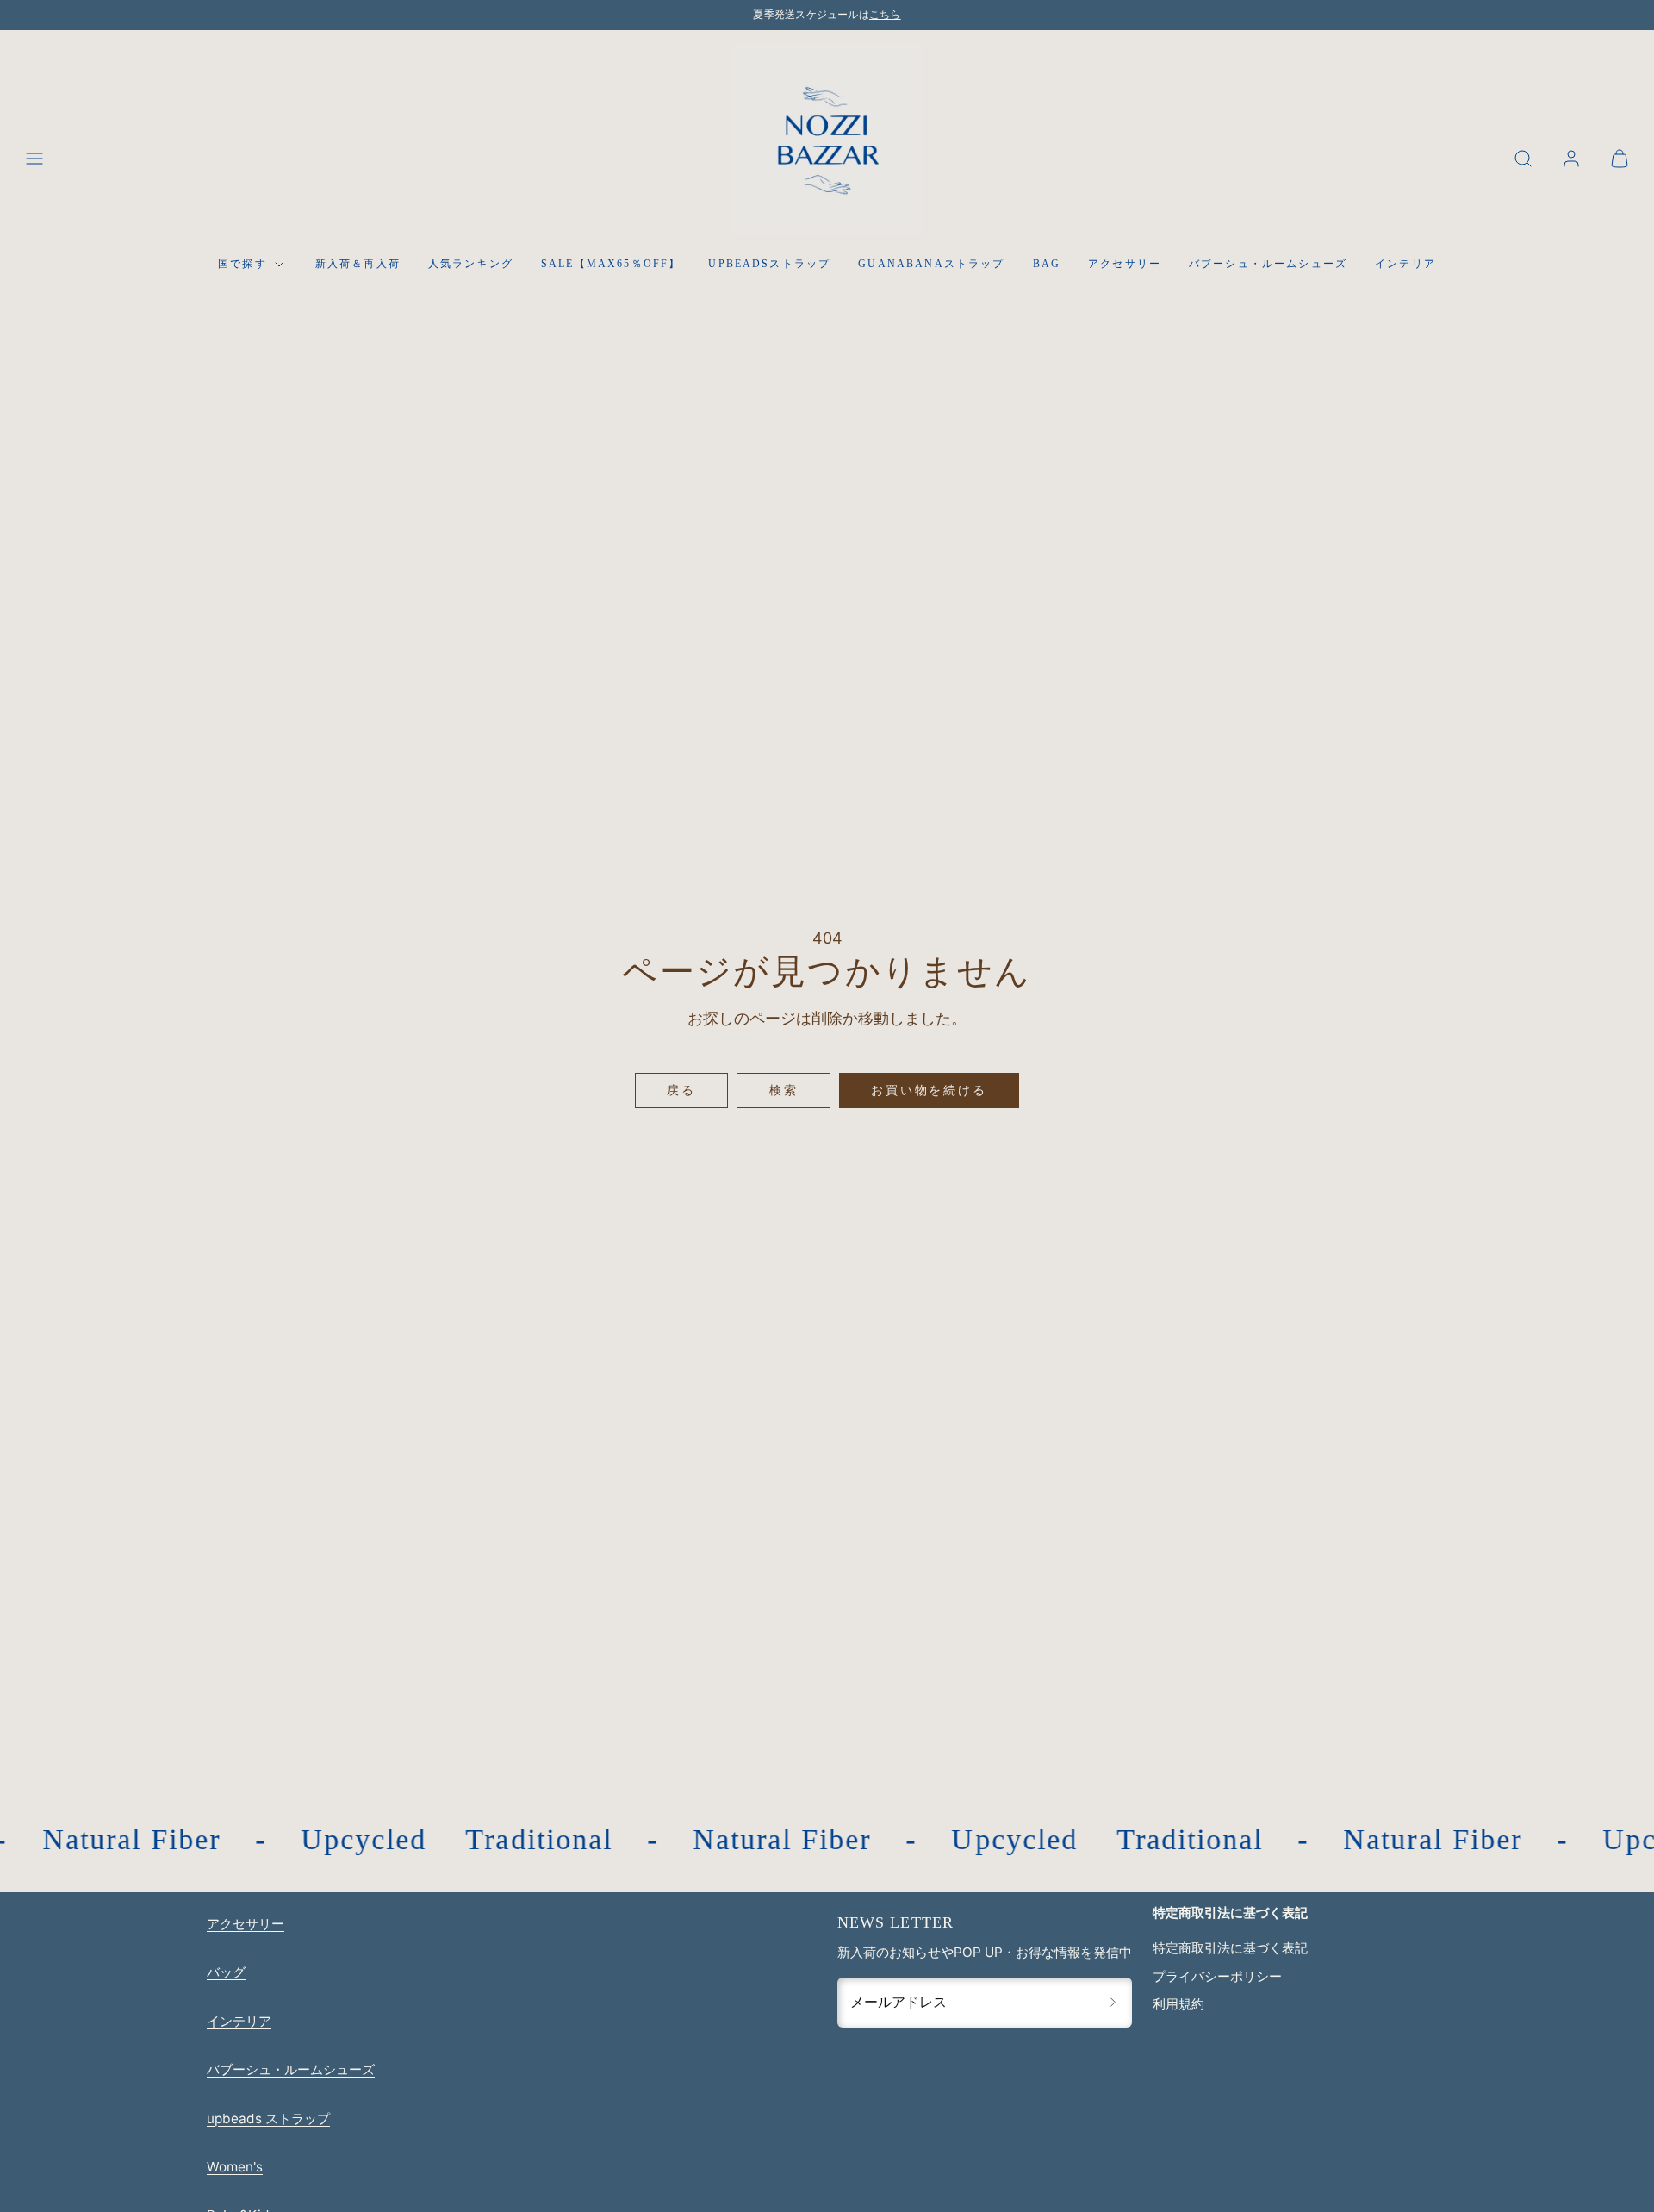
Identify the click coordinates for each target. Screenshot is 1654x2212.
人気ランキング (471, 265)
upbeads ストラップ (268, 2119)
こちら (885, 15)
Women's (235, 2167)
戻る (681, 1090)
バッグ (226, 1972)
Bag (1047, 265)
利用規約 (1178, 2004)
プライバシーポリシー (1217, 1976)
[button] (34, 159)
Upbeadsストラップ (769, 265)
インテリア (1405, 265)
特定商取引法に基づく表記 (1230, 1948)
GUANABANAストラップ (931, 265)
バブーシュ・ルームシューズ (1268, 265)
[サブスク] (1113, 2003)
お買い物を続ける (929, 1090)
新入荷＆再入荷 (358, 265)
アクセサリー (1125, 265)
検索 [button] (784, 1090)
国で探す (243, 265)
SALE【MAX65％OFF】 (611, 265)
